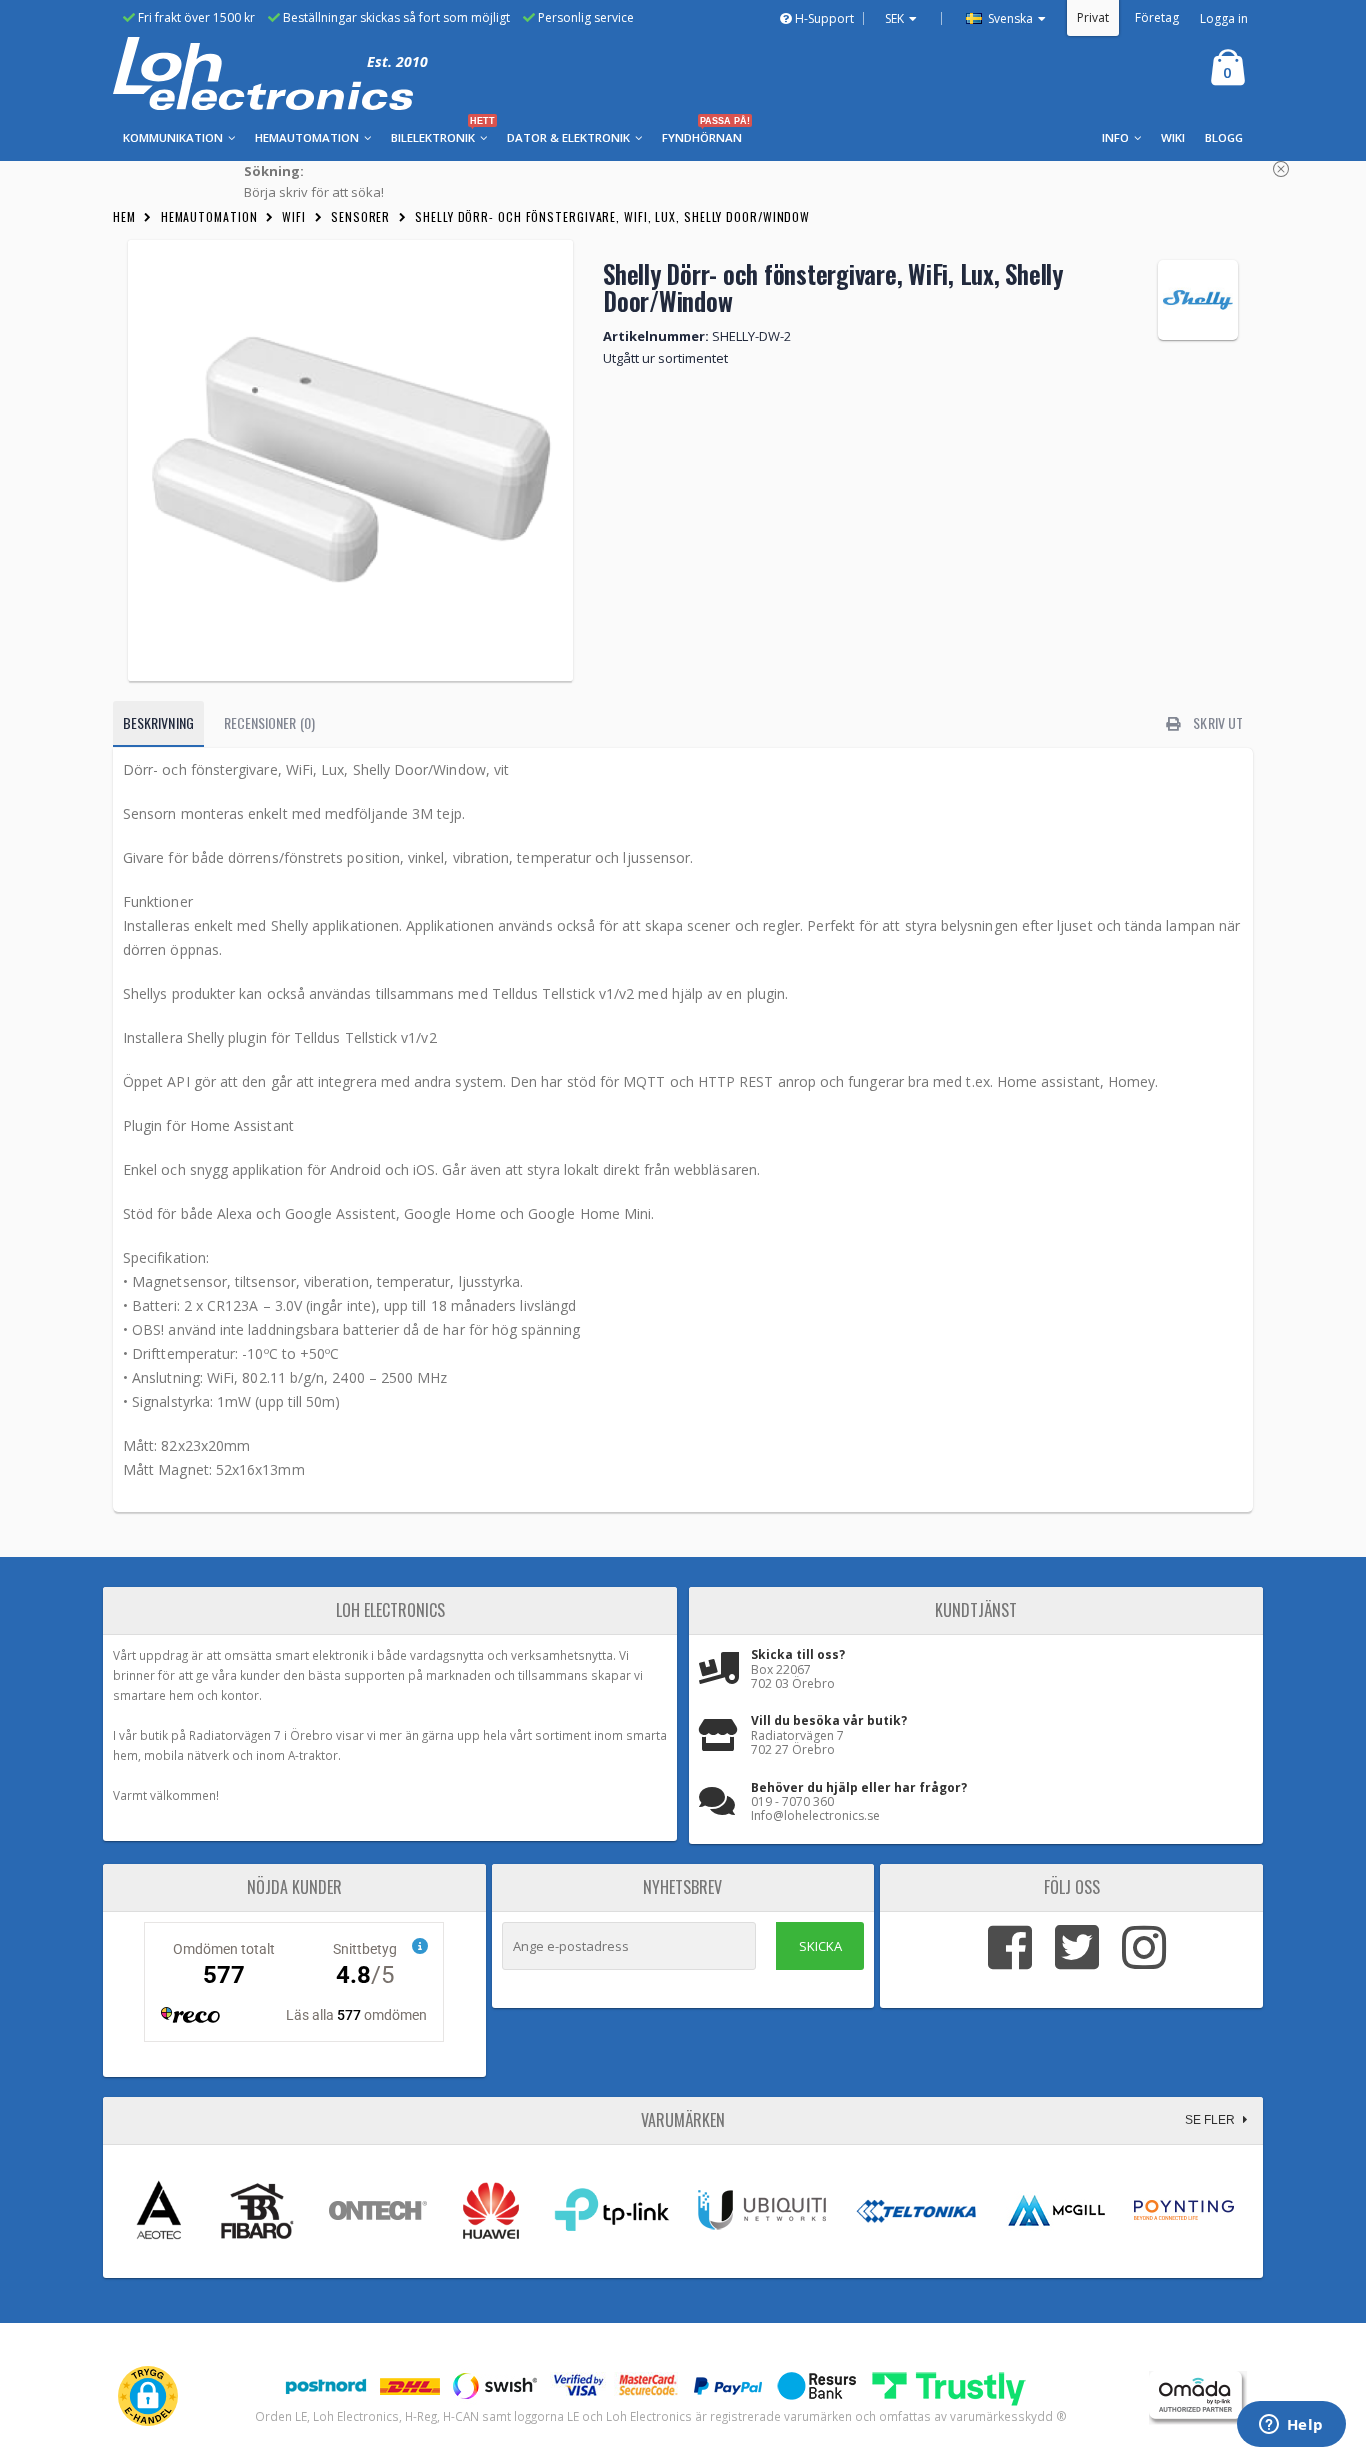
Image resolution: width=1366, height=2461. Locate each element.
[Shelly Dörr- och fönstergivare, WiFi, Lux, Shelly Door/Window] (350, 460)
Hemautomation (209, 216)
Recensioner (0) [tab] (269, 722)
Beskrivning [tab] (158, 722)
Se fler (1211, 2120)
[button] (148, 2396)
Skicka (820, 1946)
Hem (124, 216)
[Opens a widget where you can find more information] (1291, 2426)
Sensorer (360, 216)
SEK (894, 18)
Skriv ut (1216, 722)
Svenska (1009, 18)
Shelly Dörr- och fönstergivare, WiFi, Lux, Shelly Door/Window (612, 216)
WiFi (294, 216)
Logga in (1224, 18)
